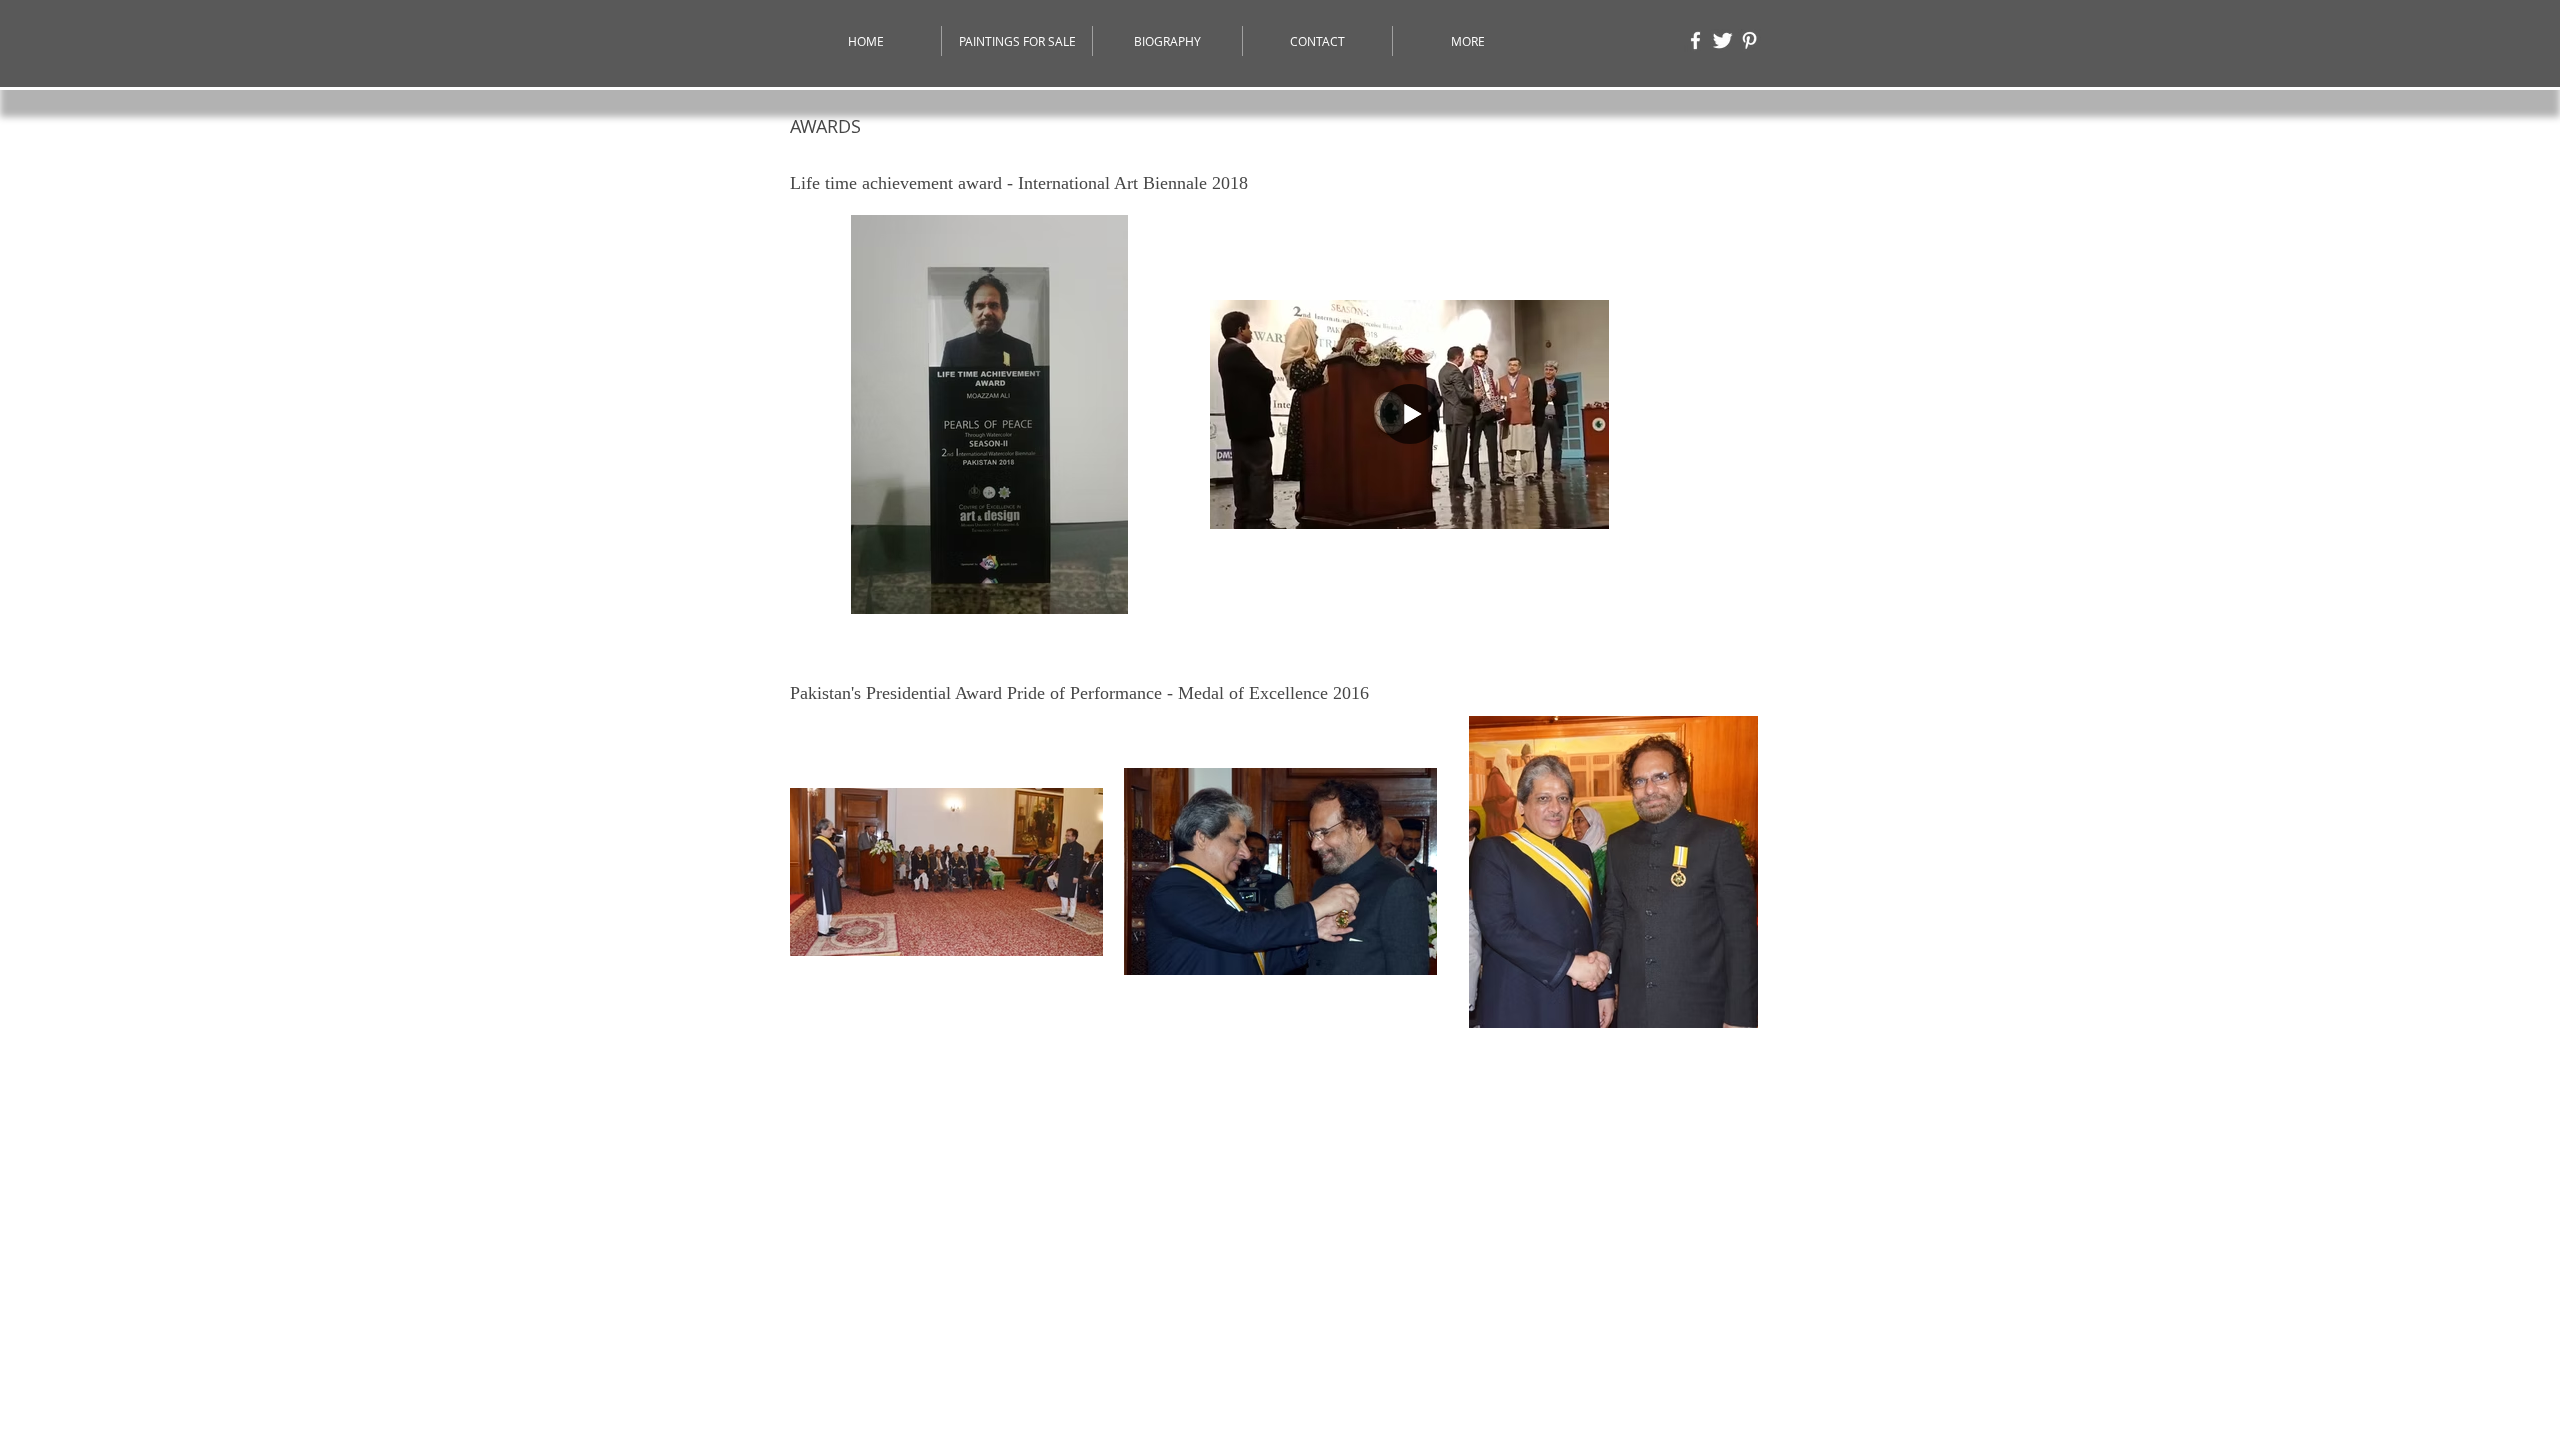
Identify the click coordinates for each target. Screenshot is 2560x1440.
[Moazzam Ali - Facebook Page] (1695, 40)
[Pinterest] (1749, 40)
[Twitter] (1722, 40)
